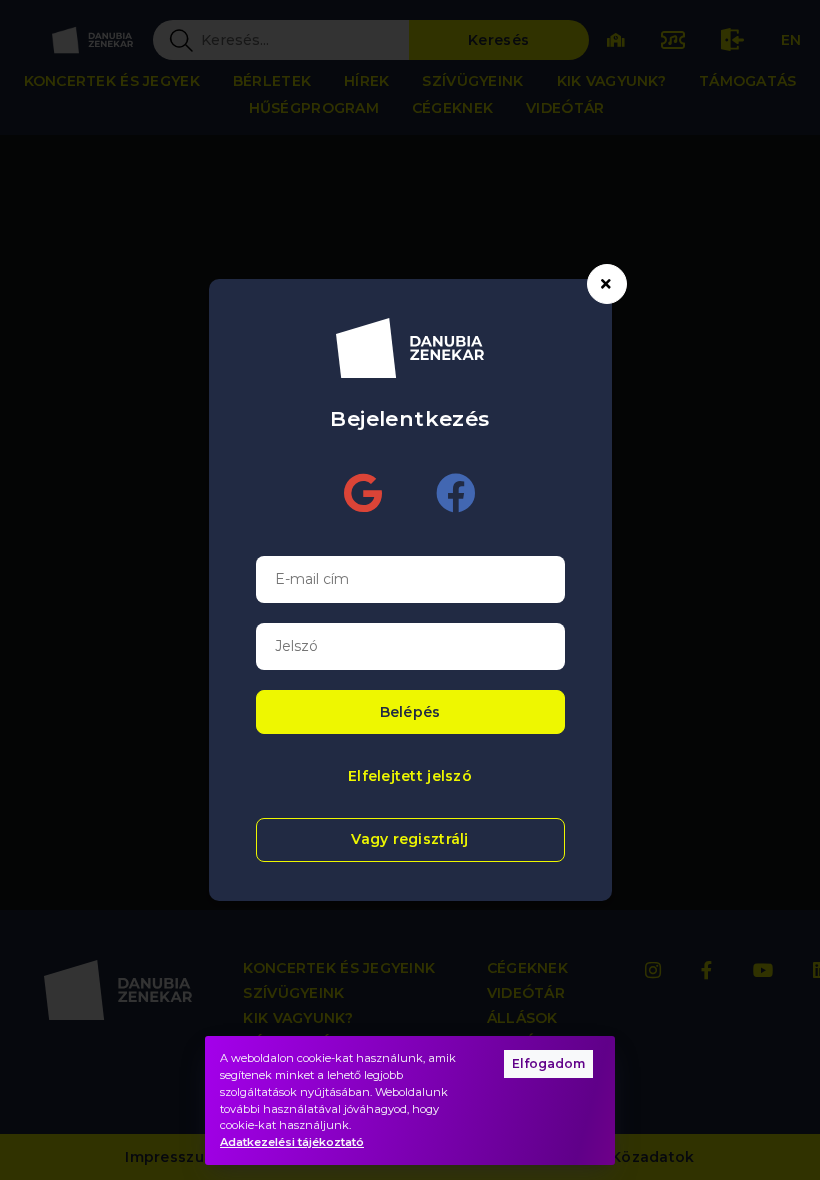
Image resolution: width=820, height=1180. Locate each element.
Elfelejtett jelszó (410, 776)
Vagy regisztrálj (409, 839)
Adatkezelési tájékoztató (292, 1142)
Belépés (410, 712)
